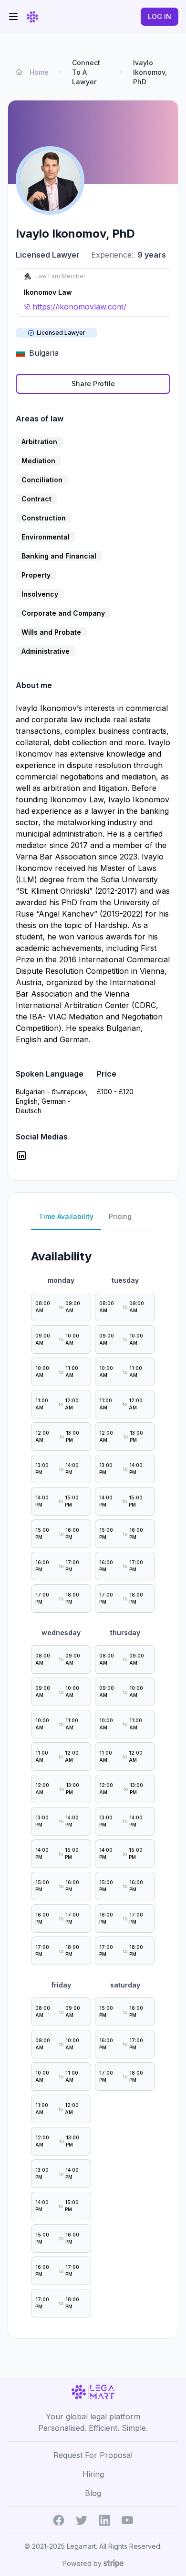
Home (39, 72)
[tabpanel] (93, 1780)
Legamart (81, 2546)
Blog (93, 2493)
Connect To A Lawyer (86, 72)
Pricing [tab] (120, 1216)
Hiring (93, 2474)
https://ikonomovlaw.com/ (79, 307)
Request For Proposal (93, 2455)
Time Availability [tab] (66, 1216)
